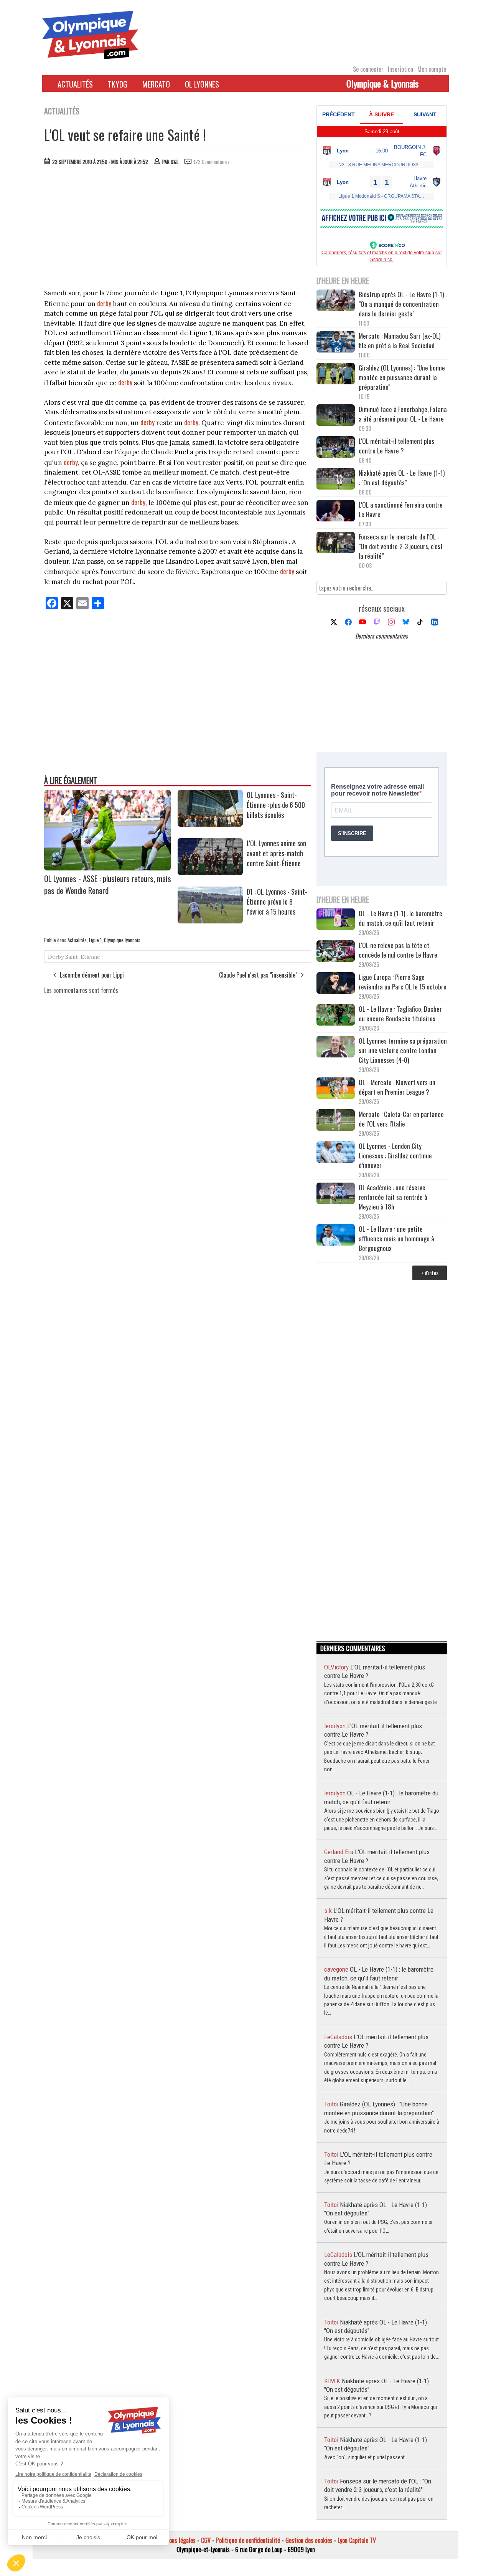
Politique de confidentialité (248, 2540)
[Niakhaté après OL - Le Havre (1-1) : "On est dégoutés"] (336, 480)
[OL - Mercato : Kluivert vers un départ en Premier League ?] (336, 1089)
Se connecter (368, 69)
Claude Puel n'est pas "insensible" (258, 975)
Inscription (400, 69)
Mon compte (432, 69)
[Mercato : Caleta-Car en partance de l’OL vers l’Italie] (336, 1121)
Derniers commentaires (381, 636)
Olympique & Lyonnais (382, 83)
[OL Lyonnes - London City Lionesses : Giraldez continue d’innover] (336, 1153)
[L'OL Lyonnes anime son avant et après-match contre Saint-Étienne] (210, 872)
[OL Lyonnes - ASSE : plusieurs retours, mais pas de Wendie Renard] (107, 868)
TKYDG (118, 84)
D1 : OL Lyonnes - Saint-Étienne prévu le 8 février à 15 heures (277, 902)
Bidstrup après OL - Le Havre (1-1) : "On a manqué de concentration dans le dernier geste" (403, 304)
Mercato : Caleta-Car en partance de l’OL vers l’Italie (401, 1119)
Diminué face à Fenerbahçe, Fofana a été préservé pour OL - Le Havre (403, 414)
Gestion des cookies (309, 2540)
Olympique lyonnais (122, 940)
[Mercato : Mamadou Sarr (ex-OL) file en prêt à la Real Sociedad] (336, 343)
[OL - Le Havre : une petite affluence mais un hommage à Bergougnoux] (336, 1236)
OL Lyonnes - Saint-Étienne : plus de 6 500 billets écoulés (276, 805)
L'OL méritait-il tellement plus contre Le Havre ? (396, 446)
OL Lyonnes (202, 84)
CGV (206, 2540)
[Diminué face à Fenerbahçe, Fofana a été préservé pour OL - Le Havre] (336, 416)
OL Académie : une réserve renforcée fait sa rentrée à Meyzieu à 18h (393, 1197)
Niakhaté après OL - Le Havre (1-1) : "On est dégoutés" (402, 478)
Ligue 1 (95, 940)
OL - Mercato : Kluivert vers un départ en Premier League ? (397, 1087)
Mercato (156, 84)
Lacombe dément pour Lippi (92, 975)
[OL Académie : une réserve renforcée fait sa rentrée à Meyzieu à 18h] (336, 1194)
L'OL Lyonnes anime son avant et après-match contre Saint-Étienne (276, 853)
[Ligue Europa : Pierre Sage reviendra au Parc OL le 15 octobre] (336, 984)
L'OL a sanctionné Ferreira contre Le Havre (401, 510)
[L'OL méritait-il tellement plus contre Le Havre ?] (336, 448)
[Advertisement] (178, 229)
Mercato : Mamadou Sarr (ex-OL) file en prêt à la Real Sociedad (400, 341)
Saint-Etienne (83, 957)
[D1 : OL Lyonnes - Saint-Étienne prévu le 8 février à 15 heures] (210, 921)
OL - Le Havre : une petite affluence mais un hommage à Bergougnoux (396, 1238)
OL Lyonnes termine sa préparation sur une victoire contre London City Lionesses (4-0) (403, 1050)
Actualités (75, 84)
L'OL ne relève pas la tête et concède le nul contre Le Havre (398, 950)
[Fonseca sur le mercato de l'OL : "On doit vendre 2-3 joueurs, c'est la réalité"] (336, 543)
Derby (56, 957)
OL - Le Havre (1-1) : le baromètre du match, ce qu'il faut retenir (400, 918)
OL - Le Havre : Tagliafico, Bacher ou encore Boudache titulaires (400, 1014)
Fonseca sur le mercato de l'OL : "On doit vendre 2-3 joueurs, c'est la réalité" (401, 546)
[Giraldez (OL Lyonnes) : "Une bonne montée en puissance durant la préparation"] (336, 375)
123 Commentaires (212, 162)
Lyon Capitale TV (357, 2540)
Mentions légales (176, 2540)
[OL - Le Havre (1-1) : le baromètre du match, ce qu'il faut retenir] (336, 920)
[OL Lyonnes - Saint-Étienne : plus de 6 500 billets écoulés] (210, 824)
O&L (175, 162)
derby (104, 303)
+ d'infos (430, 1273)
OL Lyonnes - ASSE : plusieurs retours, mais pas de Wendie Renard (108, 884)
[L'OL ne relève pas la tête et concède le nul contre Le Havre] (336, 952)
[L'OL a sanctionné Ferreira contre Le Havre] (336, 512)
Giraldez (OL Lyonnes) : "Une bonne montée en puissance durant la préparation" (402, 377)
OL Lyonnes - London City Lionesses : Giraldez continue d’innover (395, 1156)
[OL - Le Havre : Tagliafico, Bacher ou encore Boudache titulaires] (336, 1016)
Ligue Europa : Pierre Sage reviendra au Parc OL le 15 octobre (403, 982)
